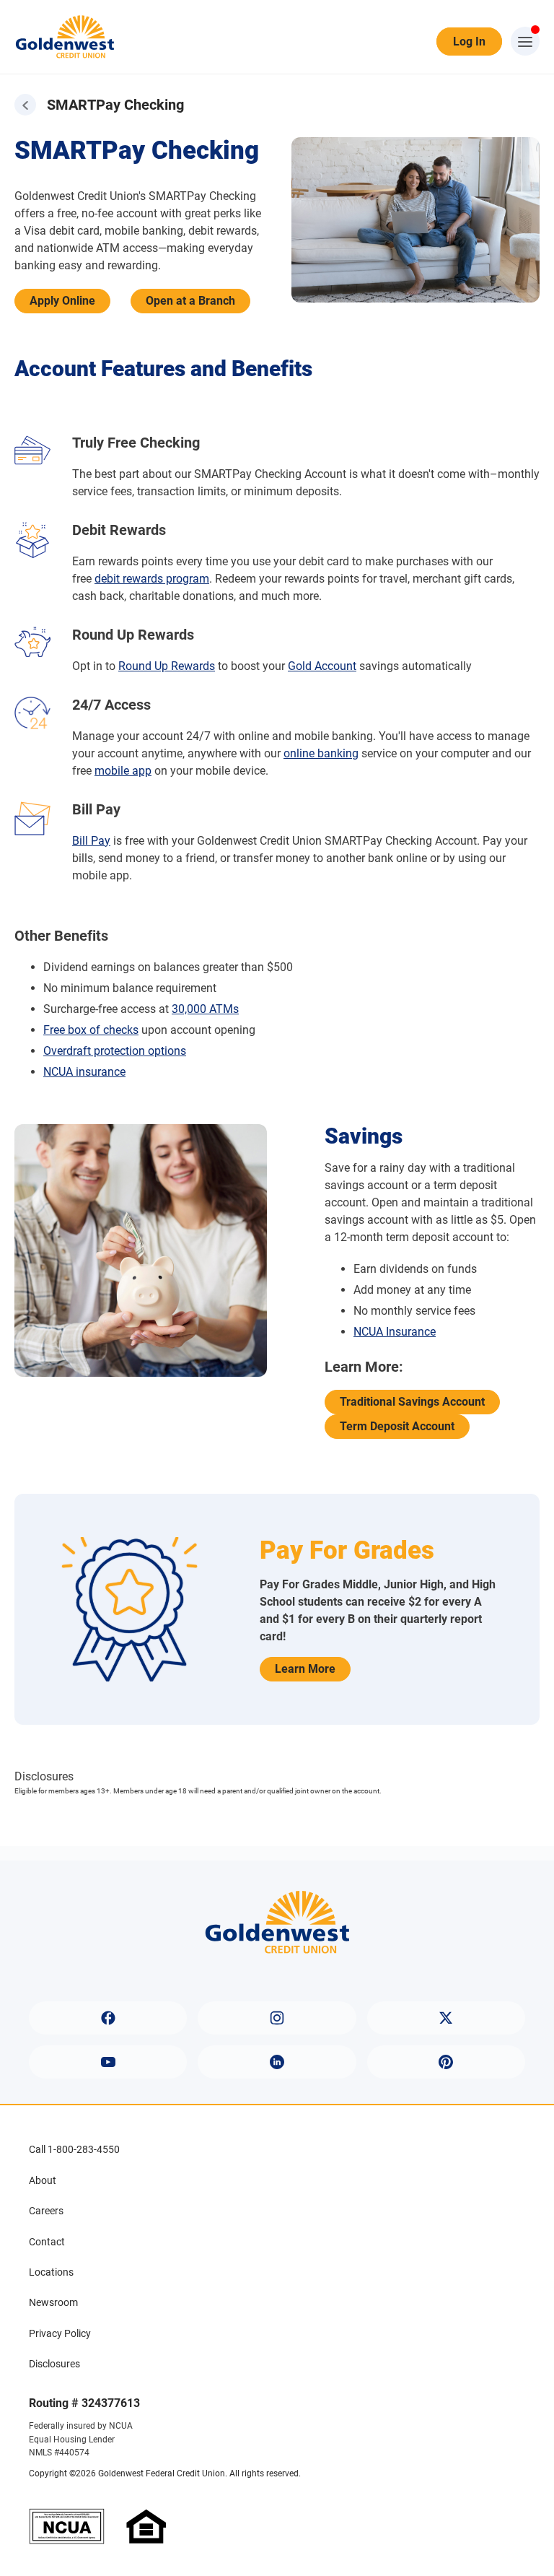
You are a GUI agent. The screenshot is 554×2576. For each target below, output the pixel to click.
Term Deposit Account (397, 1426)
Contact (47, 2242)
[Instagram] (277, 2018)
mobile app (123, 771)
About (43, 2180)
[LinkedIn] (277, 2062)
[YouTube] (108, 2062)
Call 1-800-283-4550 (74, 2149)
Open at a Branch (190, 301)
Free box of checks (91, 1030)
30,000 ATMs (205, 1009)
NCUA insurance (84, 1072)
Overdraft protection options (115, 1051)
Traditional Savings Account (412, 1402)
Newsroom (53, 2302)
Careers (46, 2211)
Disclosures (54, 2364)
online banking (321, 753)
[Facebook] (108, 2018)
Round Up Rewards (167, 666)
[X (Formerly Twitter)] (446, 2018)
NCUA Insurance (395, 1332)
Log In (469, 42)
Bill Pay (91, 841)
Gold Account (322, 666)
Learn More (305, 1669)
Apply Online (62, 301)
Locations (51, 2272)
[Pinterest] (446, 2062)
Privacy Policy (60, 2333)
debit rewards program (152, 579)
